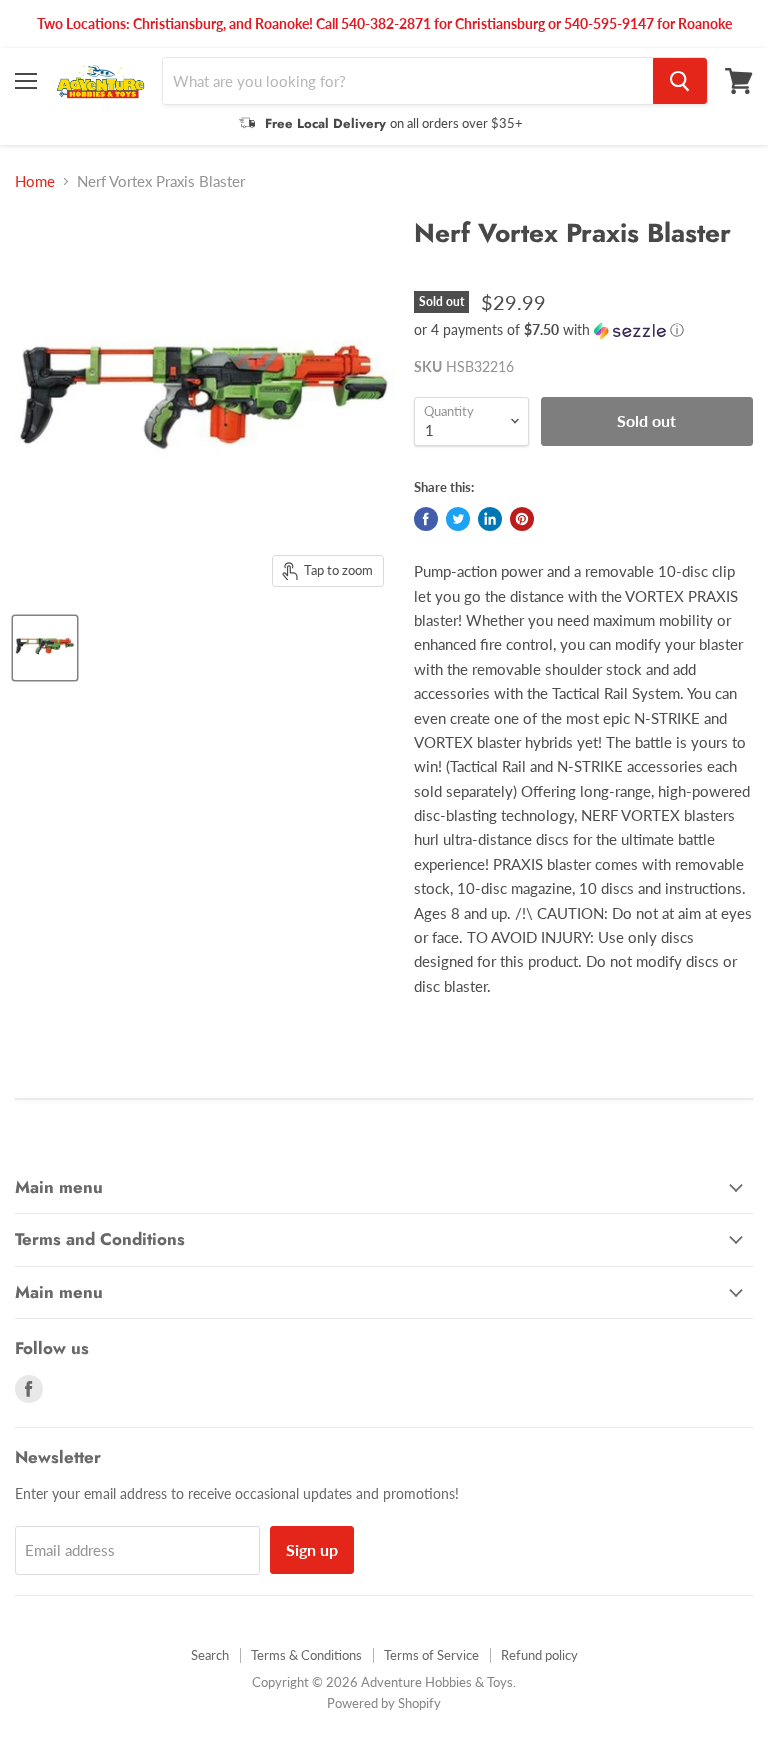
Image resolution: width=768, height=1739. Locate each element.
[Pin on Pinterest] (522, 519)
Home (35, 181)
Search (210, 1655)
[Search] (680, 81)
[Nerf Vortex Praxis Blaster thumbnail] (45, 648)
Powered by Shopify (384, 1703)
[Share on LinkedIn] (490, 519)
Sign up (312, 1549)
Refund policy (539, 1655)
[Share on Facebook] (426, 519)
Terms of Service (431, 1655)
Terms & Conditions (306, 1655)
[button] (583, 330)
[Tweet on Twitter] (458, 519)
